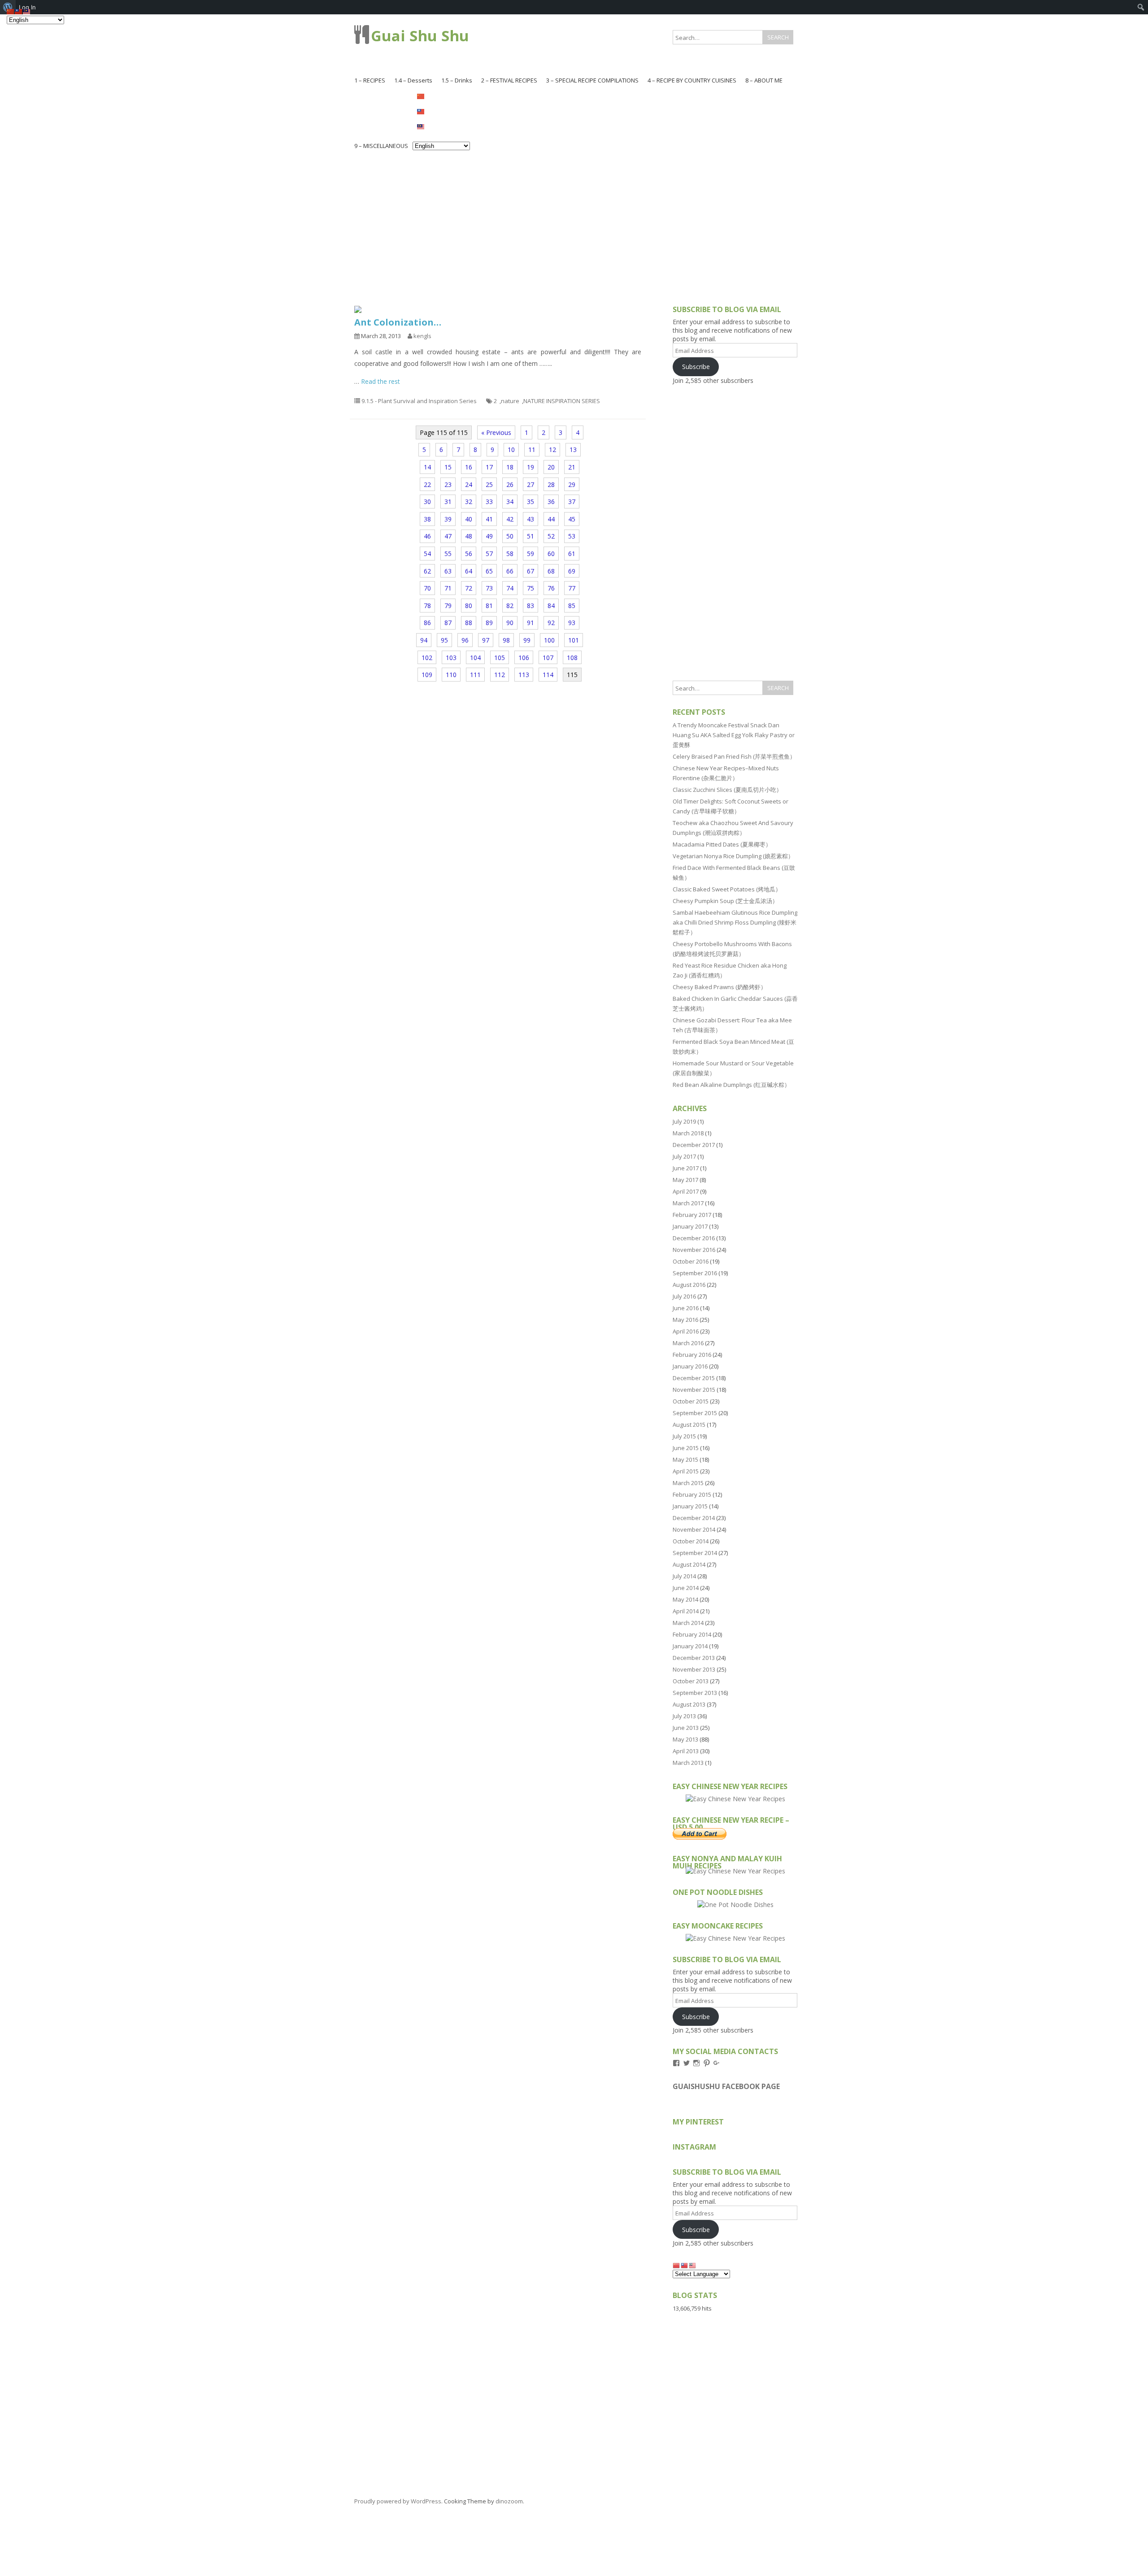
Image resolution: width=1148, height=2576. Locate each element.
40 (469, 519)
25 (489, 484)
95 (444, 640)
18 (510, 467)
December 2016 (694, 1238)
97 (486, 640)
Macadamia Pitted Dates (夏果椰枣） (722, 844)
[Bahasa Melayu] (441, 126)
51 (531, 536)
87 (448, 623)
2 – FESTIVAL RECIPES (509, 80)
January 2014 (690, 1646)
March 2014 (688, 1623)
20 (551, 467)
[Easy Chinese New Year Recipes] (735, 1799)
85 (572, 606)
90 (510, 623)
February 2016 (692, 1355)
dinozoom (509, 2501)
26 (510, 484)
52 (551, 536)
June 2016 (686, 1308)
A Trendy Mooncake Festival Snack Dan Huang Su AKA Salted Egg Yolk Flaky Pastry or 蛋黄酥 (734, 735)
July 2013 (684, 1716)
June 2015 (686, 1448)
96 (465, 640)
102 (427, 658)
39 (448, 519)
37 (572, 502)
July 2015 (684, 1436)
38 (427, 519)
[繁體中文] (441, 111)
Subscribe (696, 367)
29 (572, 484)
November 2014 (694, 1529)
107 (548, 658)
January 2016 (690, 1366)
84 (551, 606)
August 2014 (689, 1564)
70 (427, 588)
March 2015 (688, 1483)
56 (469, 554)
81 (489, 606)
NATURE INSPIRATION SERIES (562, 401)
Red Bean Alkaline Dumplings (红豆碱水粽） (731, 1085)
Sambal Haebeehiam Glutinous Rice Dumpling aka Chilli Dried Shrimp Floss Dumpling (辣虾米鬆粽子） (735, 922)
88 (469, 623)
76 (551, 588)
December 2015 (694, 1378)
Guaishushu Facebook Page (726, 2086)
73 (489, 588)
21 (572, 467)
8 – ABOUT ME (764, 80)
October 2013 (691, 1681)
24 (469, 484)
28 (551, 484)
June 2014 (686, 1588)
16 (469, 467)
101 (574, 640)
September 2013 (695, 1693)
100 (549, 640)
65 (489, 571)
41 (489, 519)
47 (448, 536)
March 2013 (688, 1763)
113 (524, 675)
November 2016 (694, 1250)
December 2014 (694, 1518)
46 (427, 536)
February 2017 (692, 1215)
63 (448, 571)
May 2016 (685, 1320)
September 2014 (695, 1553)
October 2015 (691, 1401)
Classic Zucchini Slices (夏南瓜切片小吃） (727, 790)
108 (572, 658)
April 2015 (686, 1471)
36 (551, 502)
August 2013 (689, 1704)
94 (424, 640)
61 (572, 554)
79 (448, 606)
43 (531, 519)
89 (489, 623)
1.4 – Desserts (413, 80)
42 (510, 519)
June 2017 (686, 1168)
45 (572, 519)
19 (531, 467)
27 (531, 484)
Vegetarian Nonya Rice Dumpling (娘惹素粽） (733, 856)
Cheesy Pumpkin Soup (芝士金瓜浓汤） (725, 901)
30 (427, 502)
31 (448, 502)
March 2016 (688, 1343)
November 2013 (694, 1669)
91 (531, 623)
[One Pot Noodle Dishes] (735, 1905)
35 (531, 502)
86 (427, 623)
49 (489, 536)
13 (573, 450)
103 (451, 658)
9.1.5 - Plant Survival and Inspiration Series (419, 401)
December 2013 (694, 1658)
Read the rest (380, 381)
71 (448, 588)
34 (510, 502)
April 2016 (686, 1331)
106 (524, 658)
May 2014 (685, 1599)
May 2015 (685, 1460)
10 (511, 450)
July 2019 (684, 1121)
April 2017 (686, 1191)
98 (506, 640)
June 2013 (686, 1728)
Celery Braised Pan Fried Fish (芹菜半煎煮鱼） (734, 756)
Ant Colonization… (398, 322)
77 (572, 588)
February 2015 (692, 1494)
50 (510, 536)
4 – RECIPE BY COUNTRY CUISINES (692, 80)
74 (510, 588)
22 (427, 484)
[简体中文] (441, 96)
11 (532, 450)
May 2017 (685, 1180)
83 (531, 606)
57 (489, 554)
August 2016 (689, 1285)
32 (469, 502)
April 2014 (686, 1611)
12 (552, 450)
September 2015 (695, 1413)
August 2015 (689, 1425)
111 (475, 675)
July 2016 (684, 1296)
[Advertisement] (574, 221)
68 (551, 571)
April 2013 (686, 1751)
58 (510, 554)
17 (489, 467)
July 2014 (684, 1576)
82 (510, 606)
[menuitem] (1141, 7)
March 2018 (688, 1133)
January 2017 (690, 1226)
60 (551, 554)
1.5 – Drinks (457, 80)
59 (531, 554)
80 (469, 606)
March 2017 (688, 1203)
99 (527, 640)
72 (469, 588)
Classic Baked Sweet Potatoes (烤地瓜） (727, 889)
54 (427, 554)
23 (448, 484)
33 (489, 502)
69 (572, 571)
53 (572, 536)
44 (551, 519)
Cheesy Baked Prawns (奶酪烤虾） (720, 987)
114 (548, 675)
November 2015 (694, 1390)
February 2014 (692, 1634)
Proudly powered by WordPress (398, 2501)
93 (572, 623)
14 (427, 467)
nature (510, 401)
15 (448, 467)
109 (427, 675)
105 (500, 658)
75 (531, 588)
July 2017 (684, 1156)
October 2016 (691, 1261)
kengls (422, 336)
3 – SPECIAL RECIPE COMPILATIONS (592, 80)
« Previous (496, 432)
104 (475, 658)
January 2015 (690, 1506)
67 (531, 571)
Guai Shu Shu (420, 36)
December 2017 (694, 1145)
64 (469, 571)
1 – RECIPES (370, 80)
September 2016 (695, 1273)
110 (451, 675)
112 (500, 675)
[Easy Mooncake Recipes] (735, 1938)
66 (510, 571)
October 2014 (691, 1541)
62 (427, 571)
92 (551, 623)
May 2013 (685, 1739)
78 (427, 606)
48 (469, 536)
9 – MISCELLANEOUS (381, 146)
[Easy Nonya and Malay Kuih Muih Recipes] (735, 1871)
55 (448, 554)
